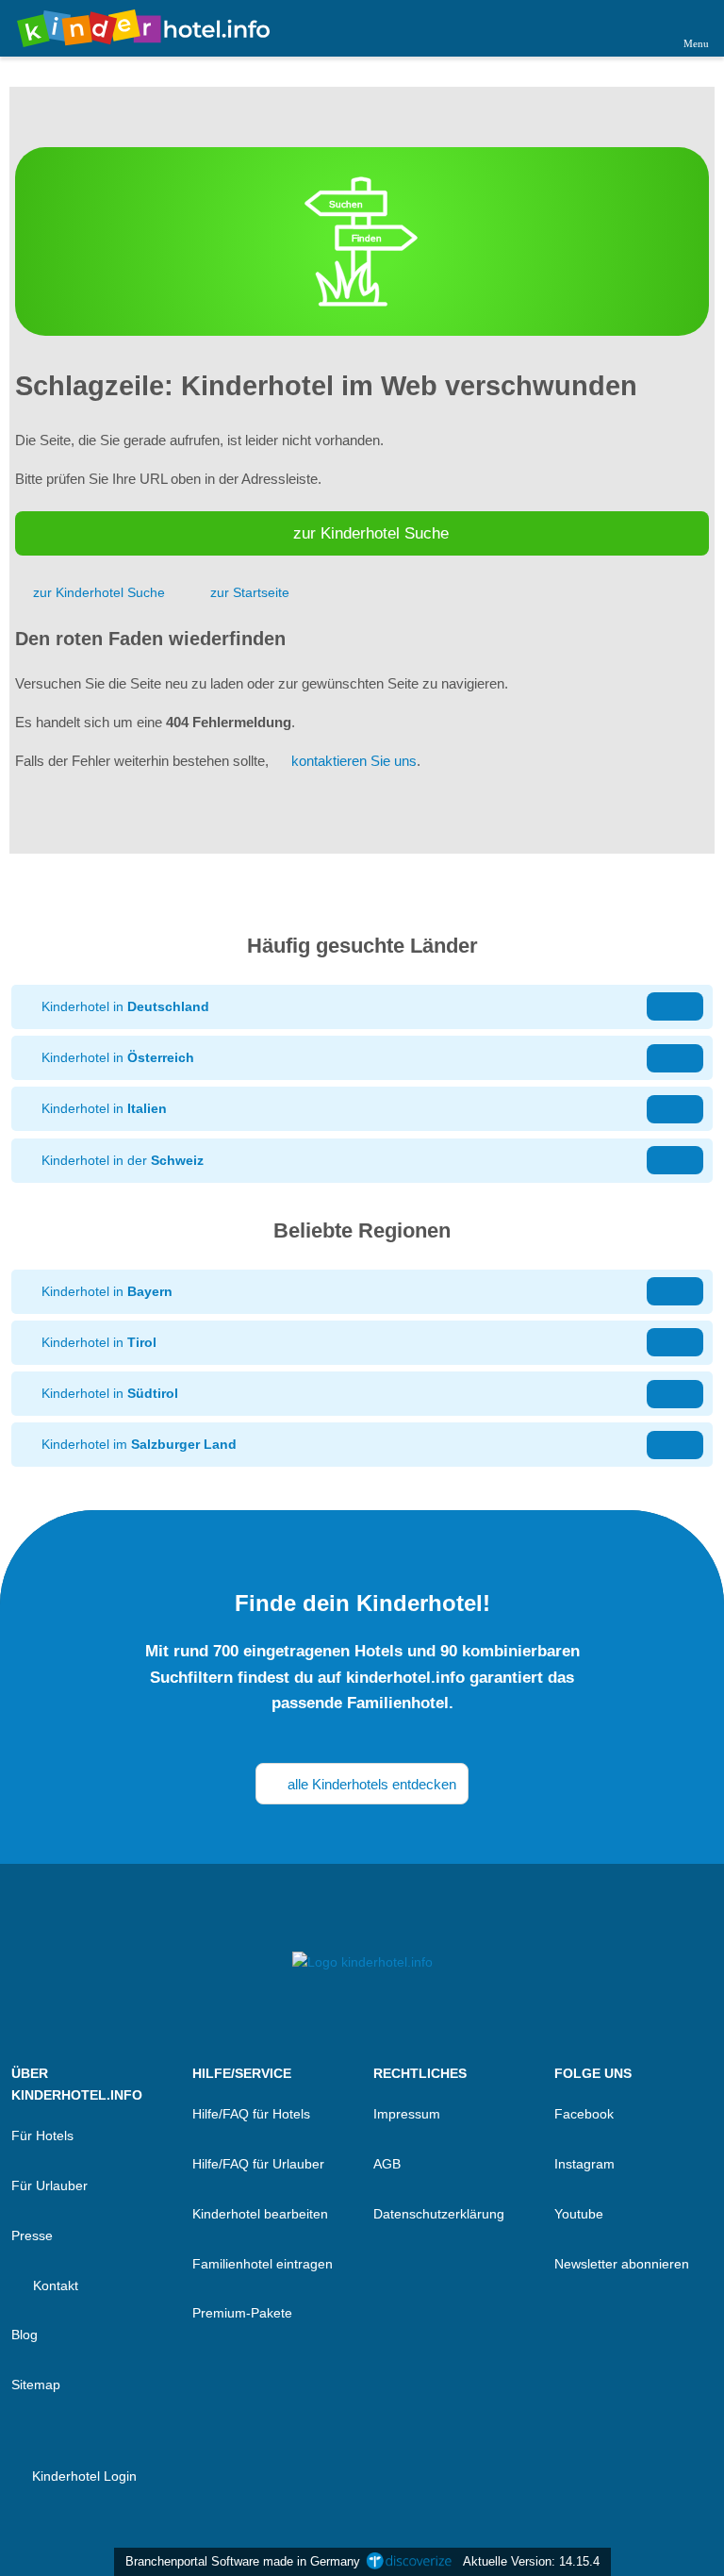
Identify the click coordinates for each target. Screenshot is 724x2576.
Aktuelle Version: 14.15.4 (531, 2561)
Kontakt (54, 2285)
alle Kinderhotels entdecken (370, 1784)
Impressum (407, 2114)
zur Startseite (250, 592)
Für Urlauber (49, 2185)
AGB (387, 2164)
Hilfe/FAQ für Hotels (251, 2114)
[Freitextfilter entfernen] (638, 27)
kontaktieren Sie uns (354, 761)
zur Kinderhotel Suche (371, 533)
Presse (32, 2235)
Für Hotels (42, 2136)
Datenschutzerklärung (439, 2214)
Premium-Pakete (242, 2313)
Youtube (579, 2214)
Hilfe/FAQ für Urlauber (258, 2164)
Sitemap (36, 2385)
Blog (25, 2335)
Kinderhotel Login (82, 2476)
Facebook (584, 2114)
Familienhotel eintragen (263, 2264)
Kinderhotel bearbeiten (260, 2214)
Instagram (584, 2164)
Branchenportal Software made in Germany (239, 2561)
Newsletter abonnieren (622, 2264)
